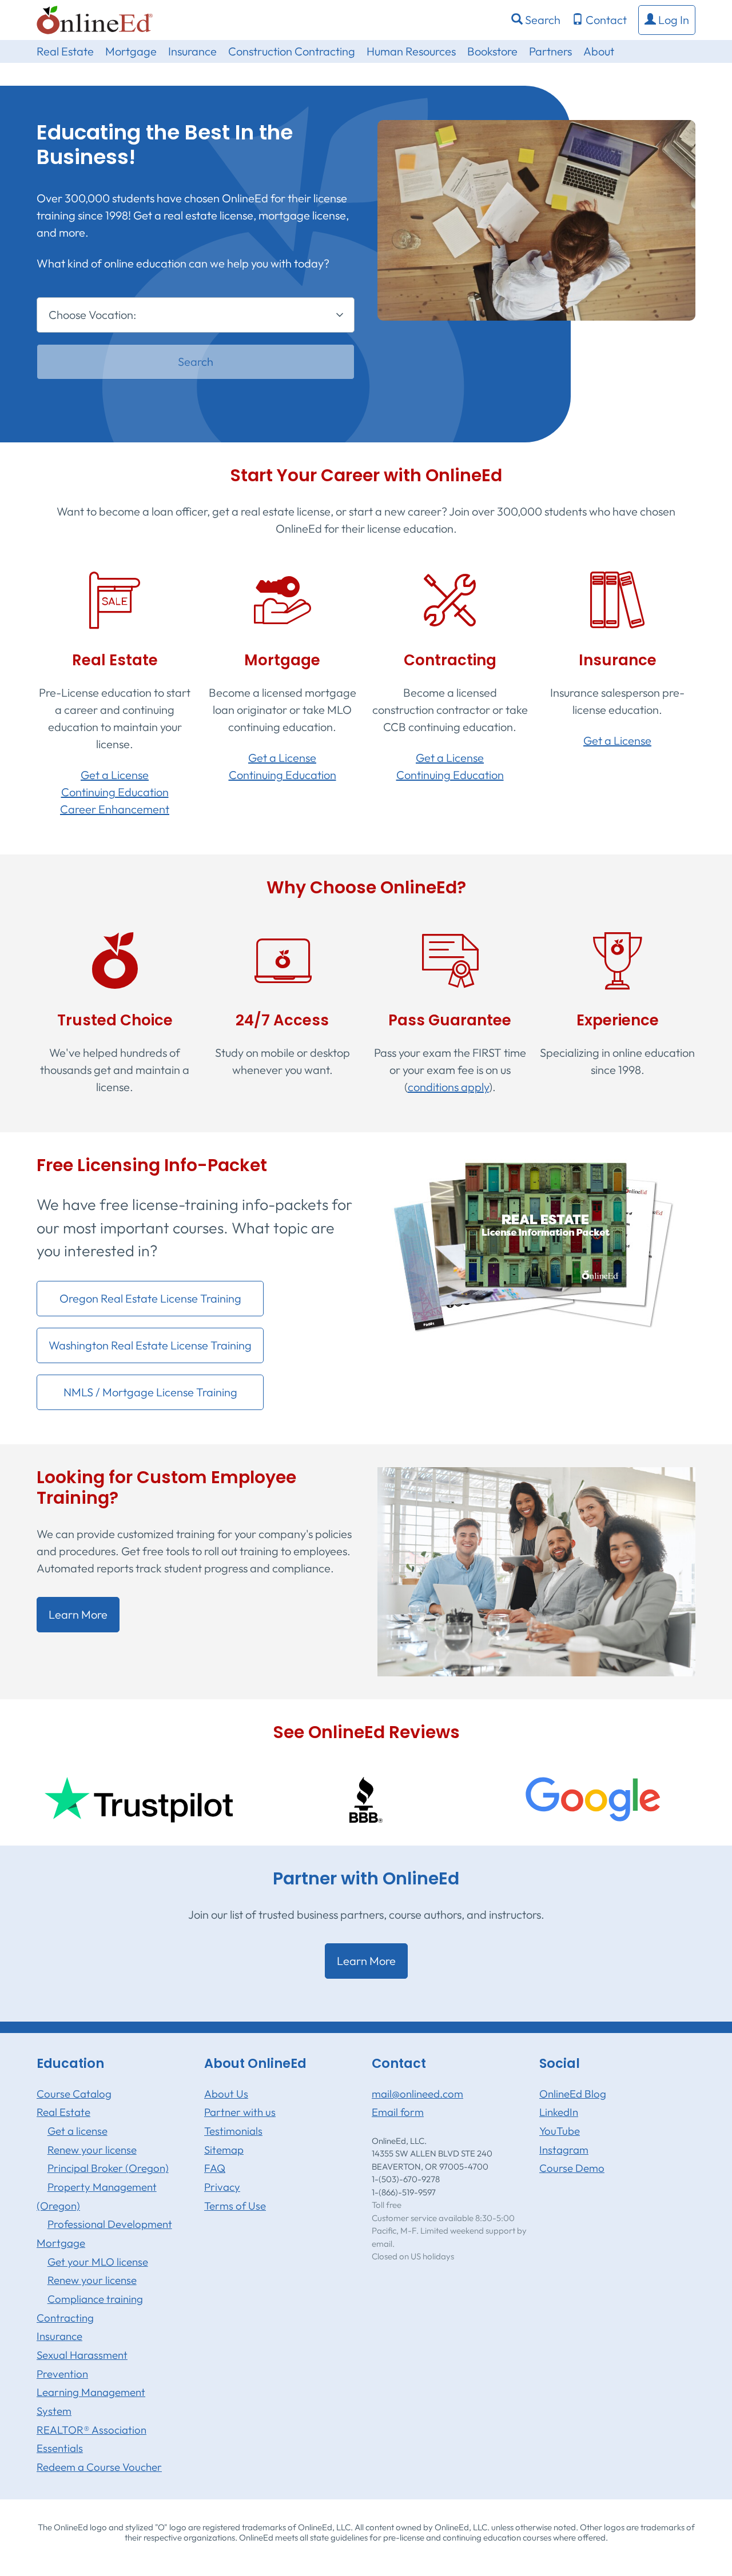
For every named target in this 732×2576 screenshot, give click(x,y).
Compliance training (95, 2299)
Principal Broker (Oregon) (108, 2168)
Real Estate (65, 51)
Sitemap (224, 2150)
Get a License (115, 775)
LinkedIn (559, 2112)
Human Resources (411, 51)
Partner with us (240, 2112)
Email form (398, 2112)
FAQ (215, 2168)
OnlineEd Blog (573, 2094)
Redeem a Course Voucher (99, 2467)
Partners (550, 51)
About (599, 51)
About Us (226, 2094)
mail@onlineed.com (417, 2094)
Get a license (77, 2131)
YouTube (560, 2131)
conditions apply (448, 1087)
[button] (667, 20)
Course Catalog (74, 2094)
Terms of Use (235, 2206)
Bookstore (492, 51)
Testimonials (233, 2131)
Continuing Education (115, 792)
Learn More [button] (78, 1614)
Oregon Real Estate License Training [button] (150, 1298)
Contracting (65, 2318)
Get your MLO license (98, 2262)
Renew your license (92, 2150)
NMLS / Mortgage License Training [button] (150, 1392)
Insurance (192, 51)
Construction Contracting (292, 51)
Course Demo (572, 2168)
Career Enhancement (115, 809)
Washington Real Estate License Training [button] (150, 1345)
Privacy (222, 2187)
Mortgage (131, 51)
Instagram (564, 2150)
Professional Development (110, 2224)
